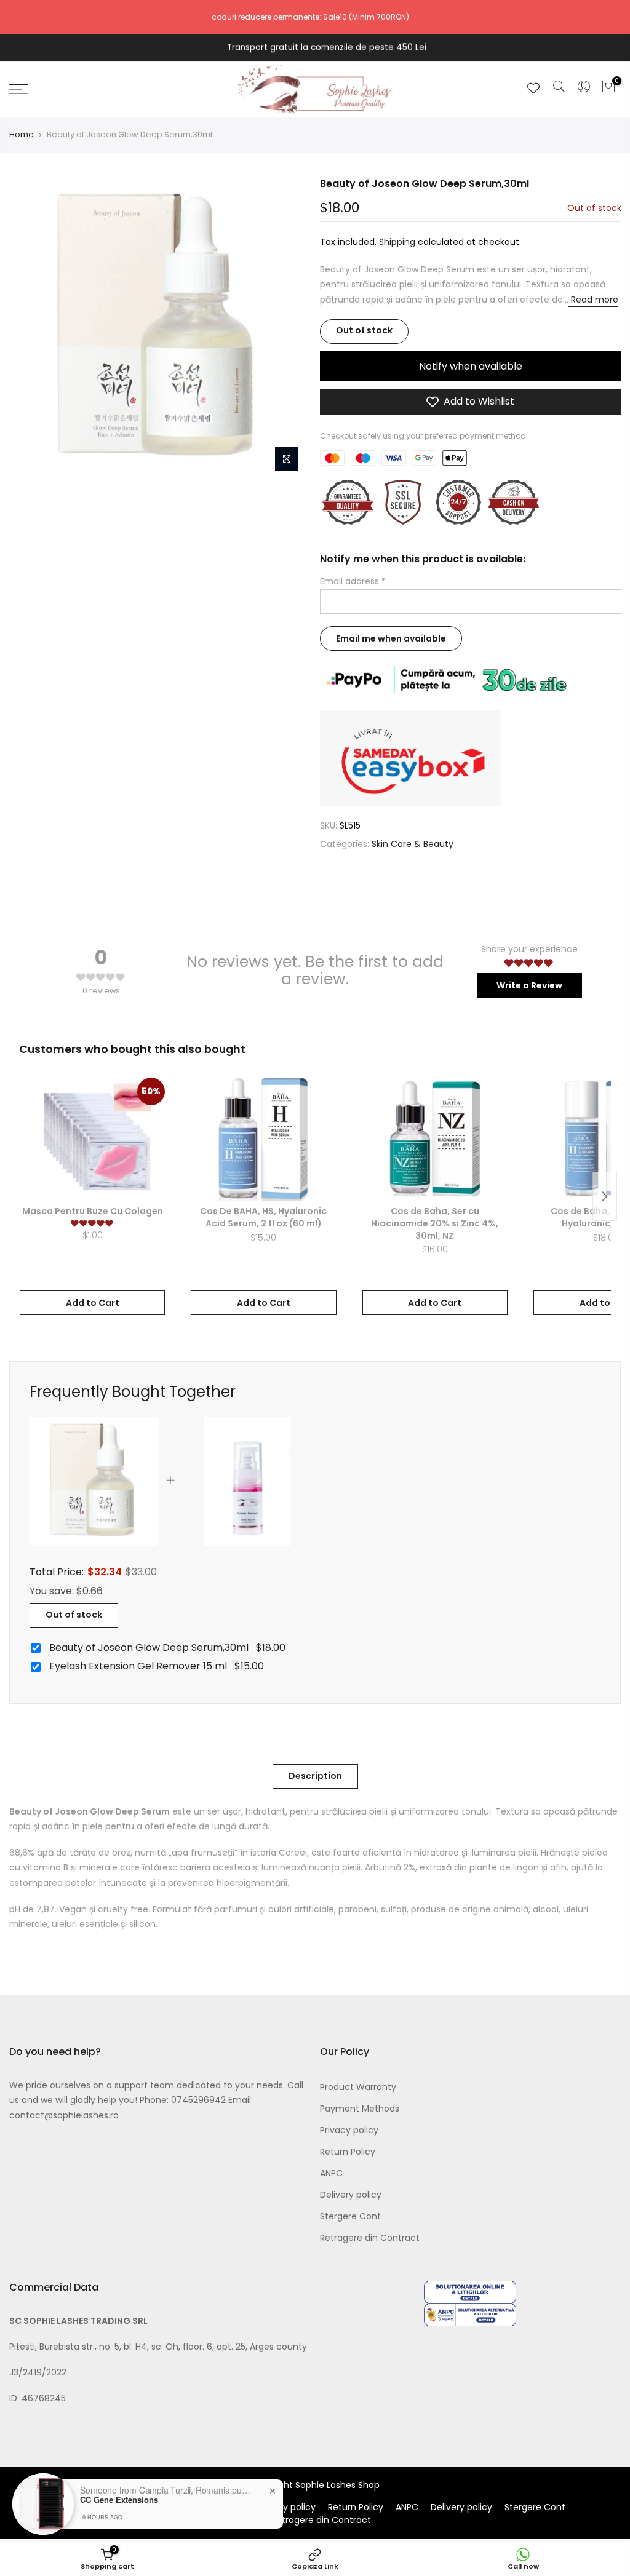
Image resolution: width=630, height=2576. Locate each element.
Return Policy (348, 2152)
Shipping (397, 242)
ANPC (331, 2173)
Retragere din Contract (370, 2238)
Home (22, 135)
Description (315, 1776)
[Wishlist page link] (533, 88)
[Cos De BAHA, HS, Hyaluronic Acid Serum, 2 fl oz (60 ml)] (263, 1139)
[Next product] (605, 1196)
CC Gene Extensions (119, 2500)
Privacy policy (349, 2130)
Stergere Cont (350, 2216)
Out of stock (74, 1615)
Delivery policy (351, 2195)
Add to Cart (93, 1303)
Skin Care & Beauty (413, 844)
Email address (353, 581)
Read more (593, 300)
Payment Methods (360, 2109)
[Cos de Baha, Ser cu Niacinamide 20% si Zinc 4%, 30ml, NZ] (435, 1139)
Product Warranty (358, 2087)
